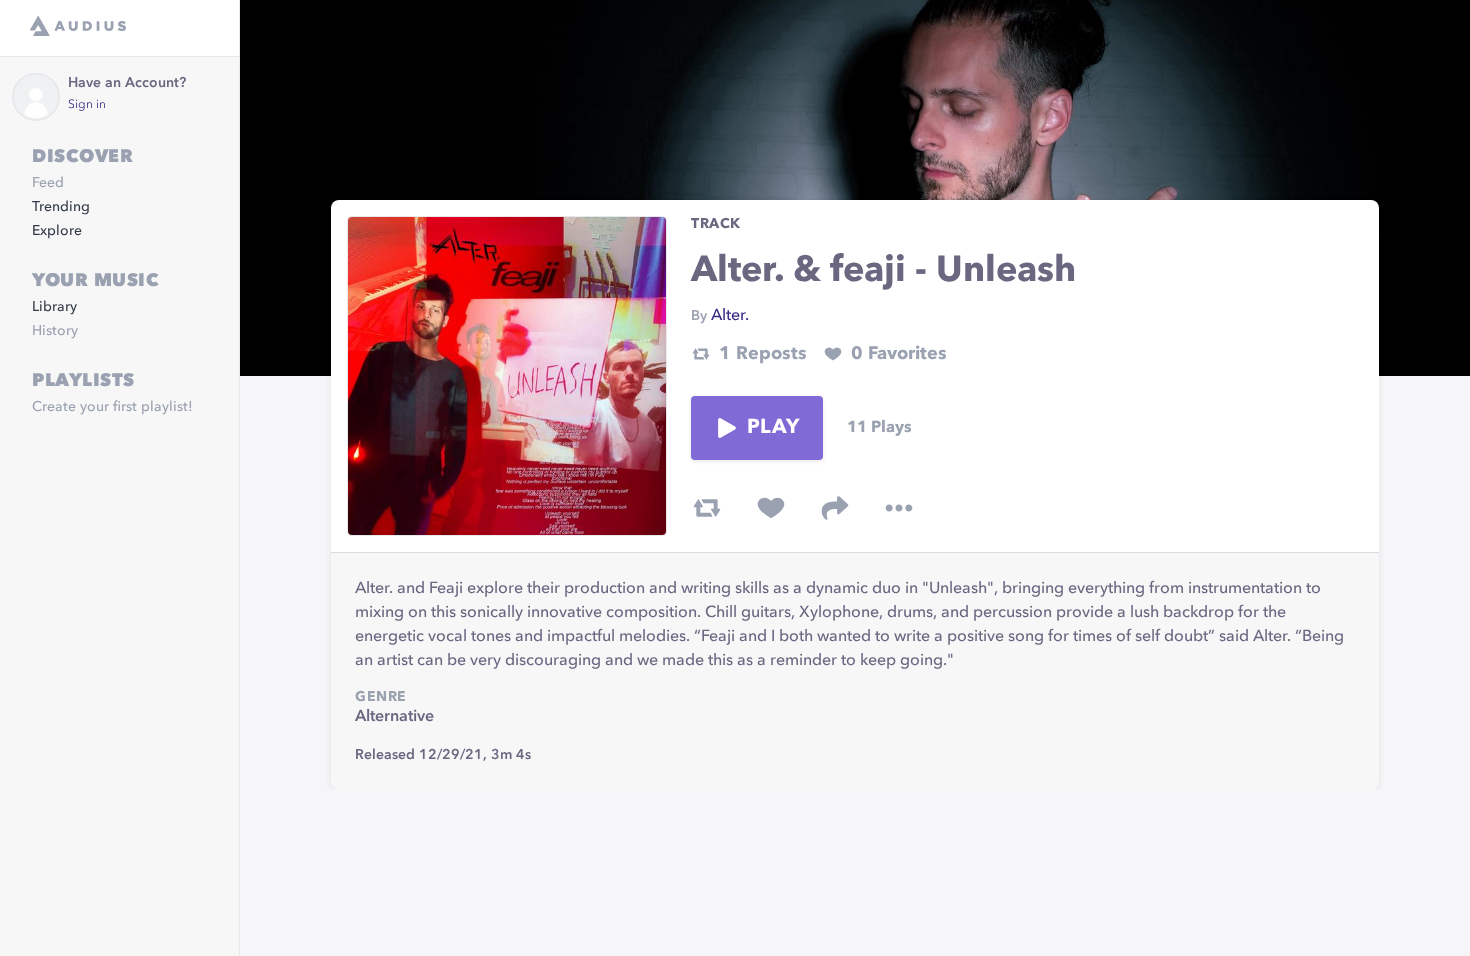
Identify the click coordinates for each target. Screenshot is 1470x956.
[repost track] (707, 508)
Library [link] (54, 307)
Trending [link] (61, 207)
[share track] (835, 508)
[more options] (899, 508)
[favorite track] (771, 508)
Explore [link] (57, 231)
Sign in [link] (87, 105)
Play (773, 428)
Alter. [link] (730, 316)
